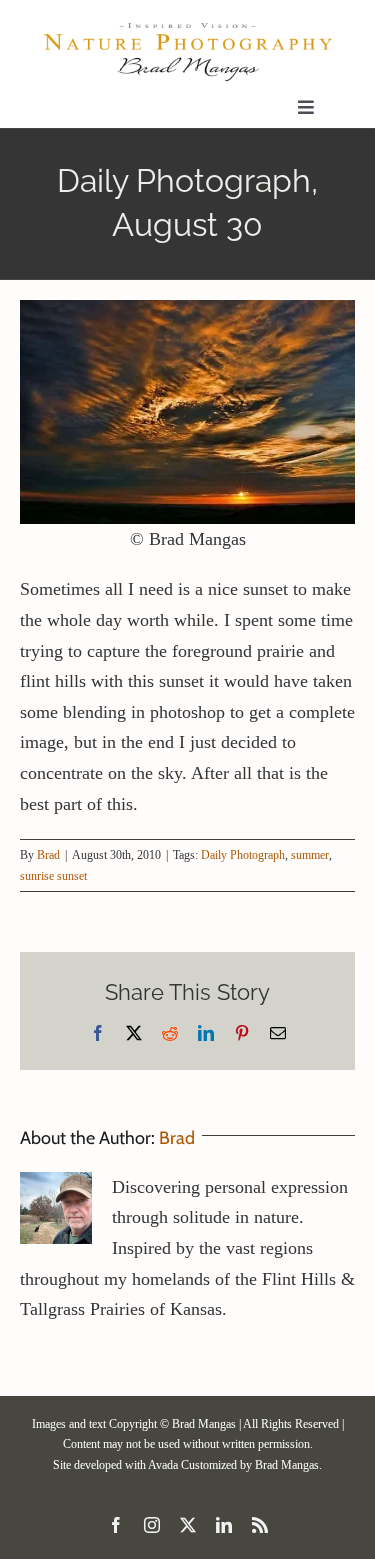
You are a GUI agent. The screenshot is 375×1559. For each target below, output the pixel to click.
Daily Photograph (243, 855)
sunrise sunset (53, 876)
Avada (163, 1465)
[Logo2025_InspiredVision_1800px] (187, 29)
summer (310, 855)
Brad (48, 855)
